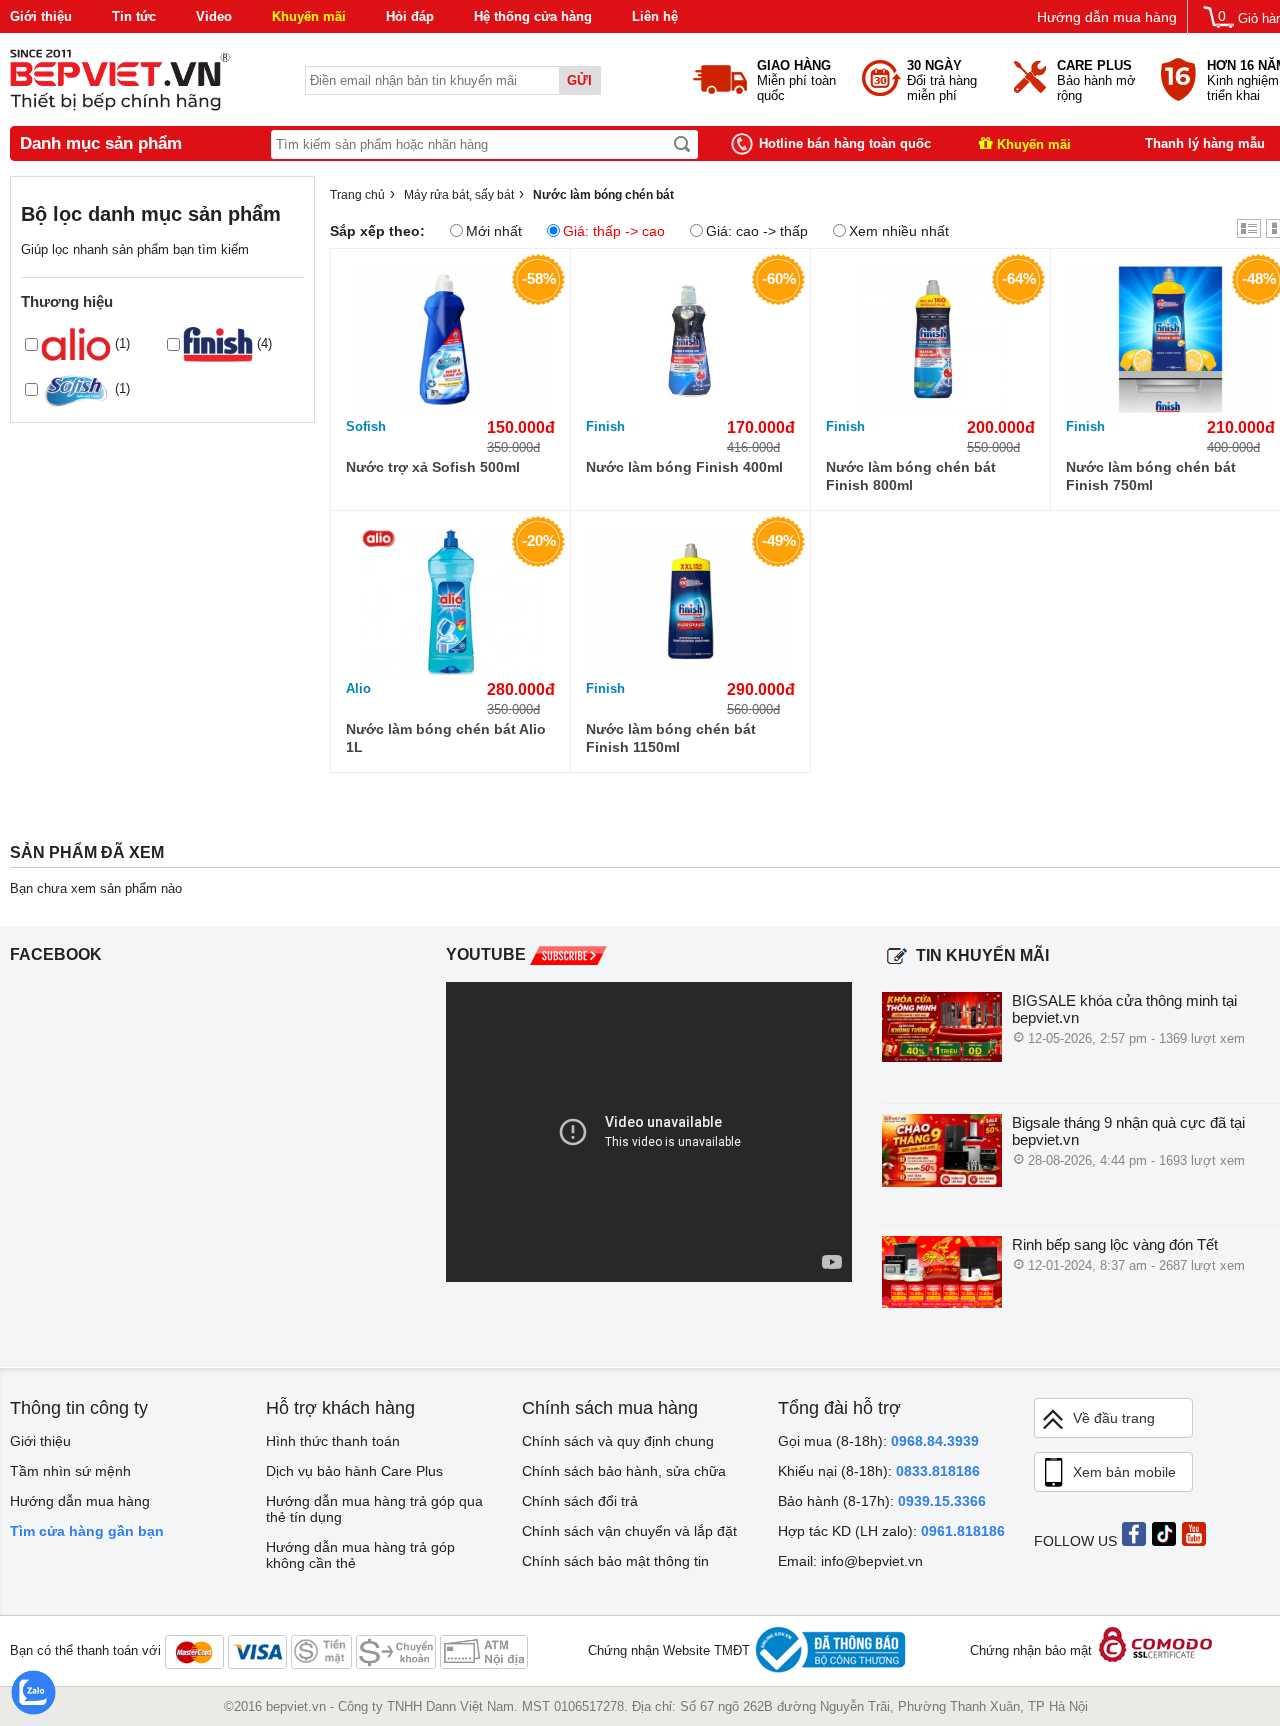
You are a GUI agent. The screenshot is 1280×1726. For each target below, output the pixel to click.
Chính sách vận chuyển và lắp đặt (629, 1531)
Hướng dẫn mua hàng (1107, 17)
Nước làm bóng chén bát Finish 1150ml (671, 738)
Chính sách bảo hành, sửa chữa (624, 1471)
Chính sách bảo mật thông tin (615, 1561)
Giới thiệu (41, 16)
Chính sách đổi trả (580, 1501)
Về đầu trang (1114, 1418)
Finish (605, 426)
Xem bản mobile (1124, 1472)
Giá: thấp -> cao (614, 231)
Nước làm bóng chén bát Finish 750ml (1151, 476)
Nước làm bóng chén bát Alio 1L (446, 738)
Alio (358, 688)
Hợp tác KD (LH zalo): (891, 1531)
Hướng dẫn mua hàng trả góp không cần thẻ (360, 1555)
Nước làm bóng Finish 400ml (684, 467)
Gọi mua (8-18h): (878, 1441)
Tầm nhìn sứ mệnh (70, 1471)
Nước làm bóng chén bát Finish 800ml (911, 476)
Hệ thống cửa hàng (533, 16)
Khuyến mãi (309, 16)
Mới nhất (494, 231)
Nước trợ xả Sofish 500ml (433, 467)
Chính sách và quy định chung (618, 1441)
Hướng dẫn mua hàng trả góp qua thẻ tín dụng (374, 1509)
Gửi (579, 80)
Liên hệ (655, 16)
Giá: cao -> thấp (757, 231)
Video (214, 16)
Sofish (366, 426)
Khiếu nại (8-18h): (879, 1471)
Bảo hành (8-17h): (882, 1501)
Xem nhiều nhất (899, 231)
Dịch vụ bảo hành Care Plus (354, 1471)
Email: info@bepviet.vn (850, 1561)
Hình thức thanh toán (333, 1441)
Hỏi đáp (410, 16)
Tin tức (134, 16)
